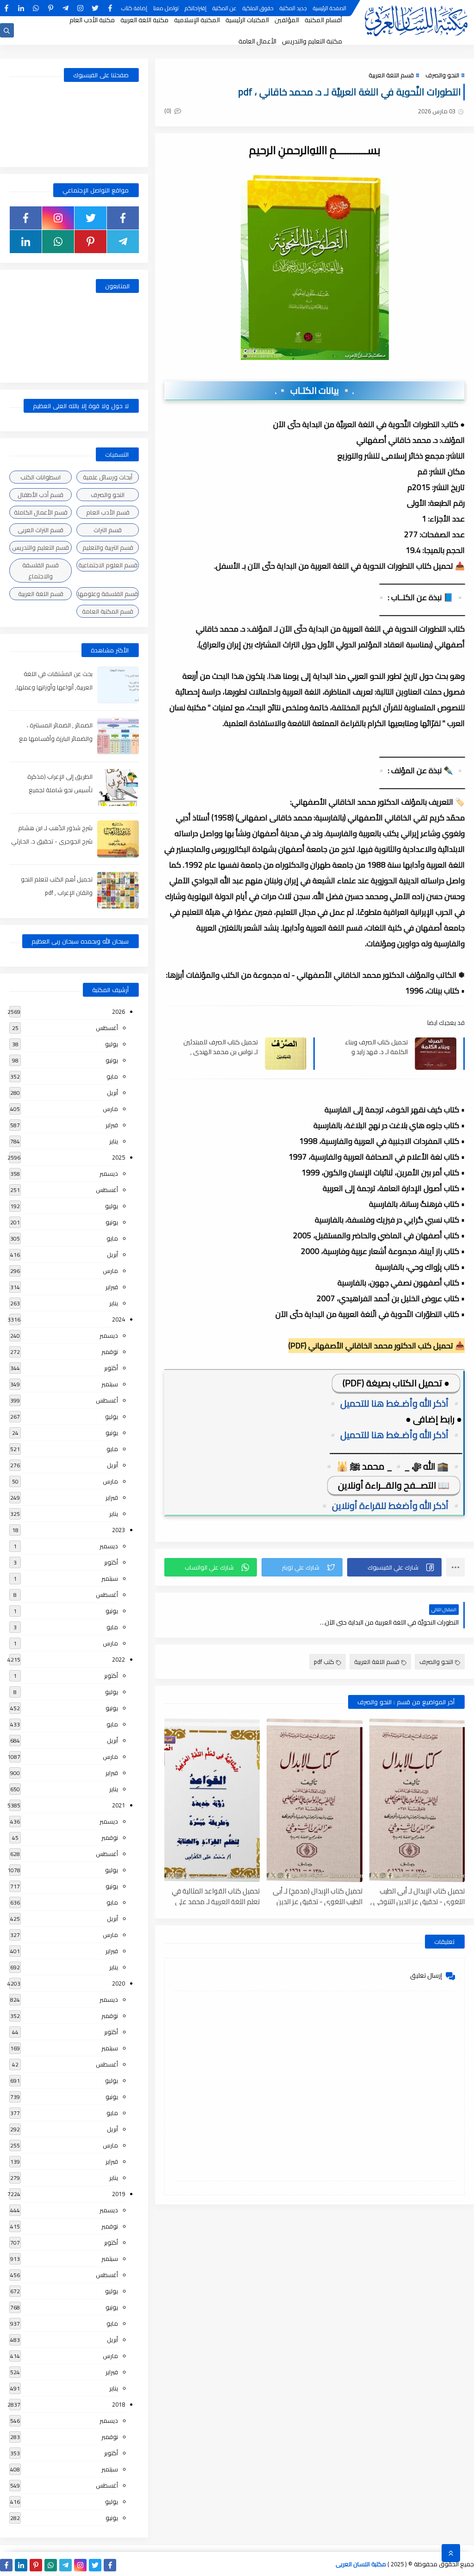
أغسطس (107, 1028)
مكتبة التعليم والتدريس (312, 41)
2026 (118, 1012)
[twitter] (95, 8)
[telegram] (65, 8)
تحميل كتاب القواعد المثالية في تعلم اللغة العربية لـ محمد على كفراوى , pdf (216, 1896)
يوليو (112, 1044)
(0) (168, 111)
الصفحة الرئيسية (330, 8)
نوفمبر (110, 1352)
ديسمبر (109, 1173)
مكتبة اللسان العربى (361, 2564)
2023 (118, 1530)
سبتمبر (110, 1384)
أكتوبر (111, 1368)
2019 (118, 2194)
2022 (118, 1659)
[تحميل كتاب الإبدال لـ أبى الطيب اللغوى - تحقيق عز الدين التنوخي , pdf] (417, 1800)
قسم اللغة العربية (391, 75)
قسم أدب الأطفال (41, 495)
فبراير (112, 1125)
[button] (394, 1567)
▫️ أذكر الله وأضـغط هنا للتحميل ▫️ (394, 1403)
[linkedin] (21, 8)
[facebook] (110, 8)
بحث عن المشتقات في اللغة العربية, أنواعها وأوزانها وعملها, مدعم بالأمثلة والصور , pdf (54, 687)
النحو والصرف (442, 75)
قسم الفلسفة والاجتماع (41, 571)
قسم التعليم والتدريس (41, 547)
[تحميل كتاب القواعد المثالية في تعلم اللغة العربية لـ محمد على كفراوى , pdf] (212, 1800)
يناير (114, 1141)
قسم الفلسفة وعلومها (108, 594)
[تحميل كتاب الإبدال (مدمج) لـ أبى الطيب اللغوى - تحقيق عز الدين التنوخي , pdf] (314, 1800)
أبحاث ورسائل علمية (108, 477)
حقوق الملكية (258, 8)
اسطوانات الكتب (41, 477)
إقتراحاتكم (196, 8)
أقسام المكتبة (323, 20)
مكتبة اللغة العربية (144, 20)
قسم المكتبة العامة (108, 611)
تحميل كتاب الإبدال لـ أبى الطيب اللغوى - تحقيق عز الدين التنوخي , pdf (418, 1896)
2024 (118, 1319)
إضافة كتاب (134, 8)
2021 (118, 1805)
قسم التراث (108, 530)
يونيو (112, 1060)
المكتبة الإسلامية (197, 20)
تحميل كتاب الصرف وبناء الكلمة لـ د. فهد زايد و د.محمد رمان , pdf (376, 1047)
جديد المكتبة (293, 8)
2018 (118, 2404)
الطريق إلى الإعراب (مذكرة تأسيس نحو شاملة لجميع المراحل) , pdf (60, 790)
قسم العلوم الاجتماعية (108, 565)
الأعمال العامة (257, 41)
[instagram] (80, 8)
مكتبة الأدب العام (92, 20)
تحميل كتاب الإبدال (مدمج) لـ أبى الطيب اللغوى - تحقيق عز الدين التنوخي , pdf (317, 1896)
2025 (118, 1157)
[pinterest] (51, 8)
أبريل (112, 1092)
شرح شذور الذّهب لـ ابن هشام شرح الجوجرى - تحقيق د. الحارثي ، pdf (52, 841)
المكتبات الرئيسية (247, 20)
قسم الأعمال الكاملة (41, 512)
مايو (112, 1076)
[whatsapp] (36, 8)
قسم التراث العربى (41, 530)
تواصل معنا (166, 8)
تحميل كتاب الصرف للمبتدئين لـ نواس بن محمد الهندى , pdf (221, 1047)
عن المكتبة (225, 8)
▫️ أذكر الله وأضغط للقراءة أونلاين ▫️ (390, 1505)
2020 (118, 1983)
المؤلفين (287, 20)
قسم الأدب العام (108, 512)
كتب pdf (324, 1662)
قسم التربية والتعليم (108, 547)
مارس (110, 1109)
